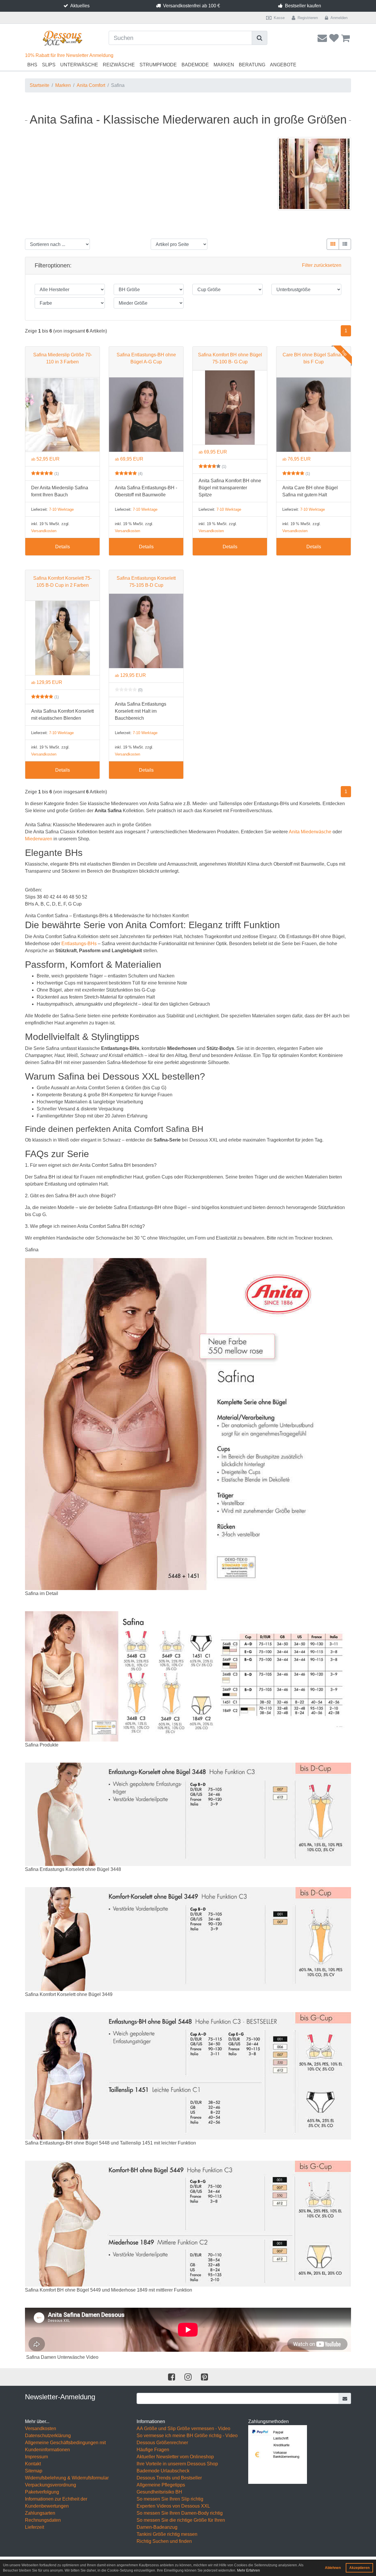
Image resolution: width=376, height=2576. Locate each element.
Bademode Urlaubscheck (163, 2471)
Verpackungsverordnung (51, 2485)
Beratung (252, 65)
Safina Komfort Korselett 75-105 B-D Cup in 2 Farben (62, 582)
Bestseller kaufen (303, 6)
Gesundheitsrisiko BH (159, 2492)
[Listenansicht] (345, 244)
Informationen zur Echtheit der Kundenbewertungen (56, 2502)
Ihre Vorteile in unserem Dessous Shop (177, 2464)
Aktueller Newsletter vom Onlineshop (175, 2457)
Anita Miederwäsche (310, 832)
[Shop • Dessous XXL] (62, 38)
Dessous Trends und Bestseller (169, 2478)
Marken (224, 65)
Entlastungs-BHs (79, 944)
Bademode (195, 65)
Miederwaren (39, 839)
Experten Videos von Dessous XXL (173, 2506)
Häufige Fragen (153, 2450)
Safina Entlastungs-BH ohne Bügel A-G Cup (146, 358)
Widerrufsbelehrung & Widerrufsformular (67, 2478)
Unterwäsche (79, 65)
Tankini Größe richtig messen (167, 2534)
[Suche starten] (260, 38)
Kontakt (33, 2464)
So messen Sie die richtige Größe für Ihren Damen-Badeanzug (181, 2524)
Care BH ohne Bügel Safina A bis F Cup (314, 358)
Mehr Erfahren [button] (249, 2570)
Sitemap (34, 2471)
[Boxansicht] (333, 244)
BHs (32, 65)
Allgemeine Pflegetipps (161, 2485)
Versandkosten (44, 531)
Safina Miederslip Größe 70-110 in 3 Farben (63, 358)
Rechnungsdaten (43, 2520)
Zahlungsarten (40, 2513)
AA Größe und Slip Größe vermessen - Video (183, 2429)
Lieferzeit (35, 2527)
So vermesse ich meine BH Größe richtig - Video (187, 2436)
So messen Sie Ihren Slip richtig (170, 2499)
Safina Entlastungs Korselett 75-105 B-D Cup (146, 582)
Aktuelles (80, 6)
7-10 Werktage (61, 509)
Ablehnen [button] (333, 2568)
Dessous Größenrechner (162, 2443)
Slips (49, 65)
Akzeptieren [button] (359, 2568)
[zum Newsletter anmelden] (345, 2398)
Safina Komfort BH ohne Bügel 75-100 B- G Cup (230, 358)
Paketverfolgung (42, 2492)
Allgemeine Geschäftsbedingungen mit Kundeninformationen (65, 2446)
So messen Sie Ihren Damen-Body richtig (180, 2513)
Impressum (36, 2457)
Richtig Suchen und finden (164, 2541)
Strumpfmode (158, 65)
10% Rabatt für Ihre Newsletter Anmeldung (69, 55)
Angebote (283, 65)
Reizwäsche (119, 65)
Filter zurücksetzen (322, 265)
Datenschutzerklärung (48, 2436)
